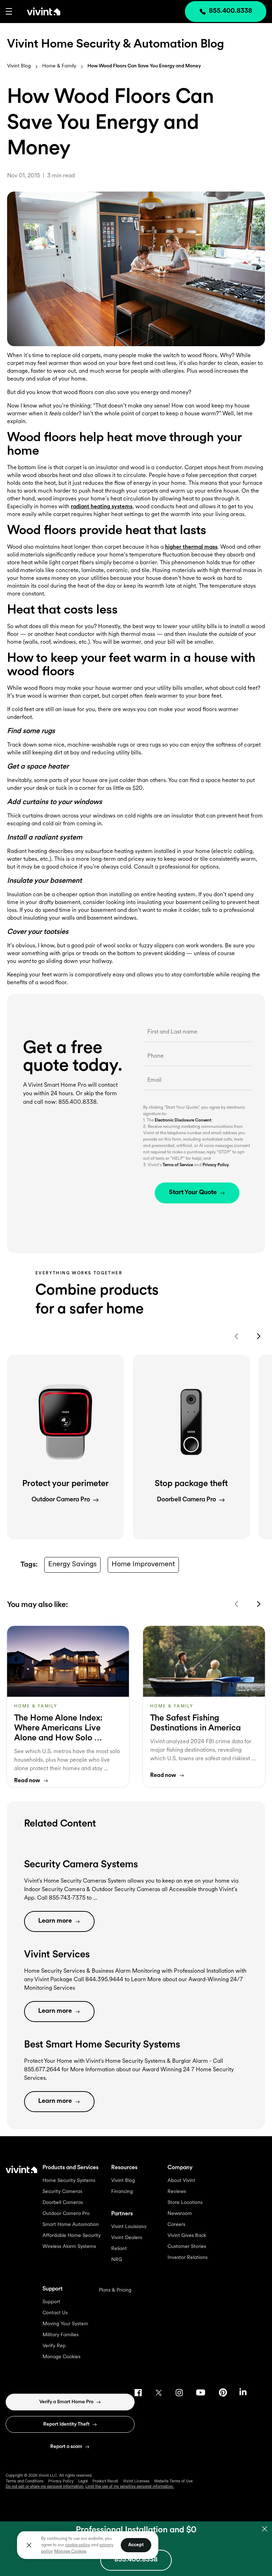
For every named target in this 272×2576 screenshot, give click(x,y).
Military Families (61, 2335)
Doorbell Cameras (63, 2203)
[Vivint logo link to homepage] (36, 11)
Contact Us (55, 2313)
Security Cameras (62, 2192)
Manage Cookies (61, 2357)
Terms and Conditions (25, 2481)
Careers (176, 2225)
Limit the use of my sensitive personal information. (130, 2487)
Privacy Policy (216, 1165)
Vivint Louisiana (129, 2227)
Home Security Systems (69, 2181)
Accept (136, 2545)
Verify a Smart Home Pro (66, 2402)
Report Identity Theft (66, 2424)
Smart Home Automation (71, 2225)
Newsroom (180, 2214)
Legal (83, 2481)
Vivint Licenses (136, 2481)
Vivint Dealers (127, 2238)
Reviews (177, 2192)
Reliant (119, 2249)
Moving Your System (65, 2324)
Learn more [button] (55, 1921)
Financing (122, 2192)
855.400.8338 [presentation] (231, 11)
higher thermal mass (191, 547)
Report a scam (66, 2447)
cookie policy (78, 2545)
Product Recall (105, 2481)
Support (51, 2302)
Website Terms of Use (173, 2481)
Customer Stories (187, 2247)
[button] (9, 11)
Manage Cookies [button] (70, 2552)
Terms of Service (178, 1165)
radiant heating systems (102, 507)
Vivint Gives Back (187, 2236)
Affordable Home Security (72, 2236)
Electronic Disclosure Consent (183, 1120)
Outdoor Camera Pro (66, 2214)
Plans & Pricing (115, 2290)
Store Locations (185, 2203)
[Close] (29, 2545)
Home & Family (59, 66)
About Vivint (181, 2181)
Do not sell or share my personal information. (45, 2487)
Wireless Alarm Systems (69, 2247)
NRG (117, 2260)
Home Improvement (143, 1564)
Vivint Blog (19, 66)
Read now (27, 1781)
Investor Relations (188, 2258)
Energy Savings (72, 1564)
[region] (88, 2545)
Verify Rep (54, 2346)
